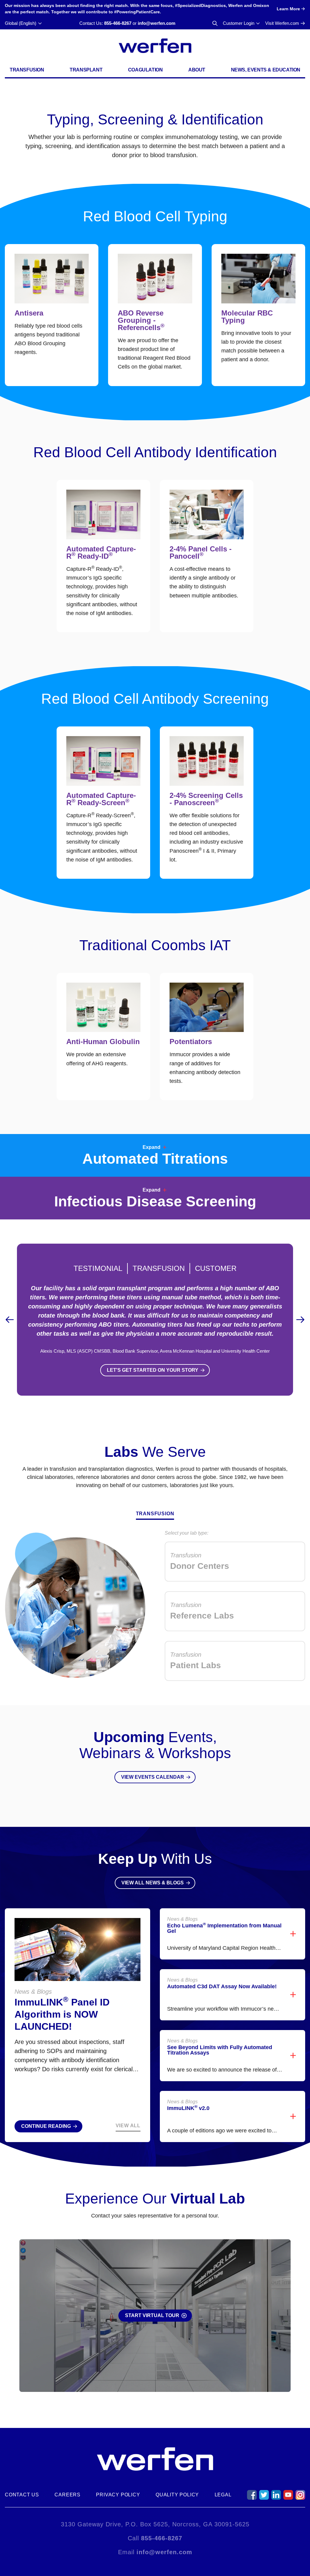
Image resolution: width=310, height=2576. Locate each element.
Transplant (86, 70)
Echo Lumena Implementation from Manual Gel (224, 1928)
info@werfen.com (157, 23)
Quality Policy (177, 2495)
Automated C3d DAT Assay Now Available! (222, 1986)
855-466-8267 (118, 23)
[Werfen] (155, 46)
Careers (68, 2495)
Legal (223, 2495)
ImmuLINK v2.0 (188, 2108)
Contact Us (22, 2495)
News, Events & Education (266, 70)
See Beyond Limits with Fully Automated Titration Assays (220, 2050)
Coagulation (145, 70)
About (197, 70)
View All (128, 2126)
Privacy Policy (118, 2495)
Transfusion (27, 70)
